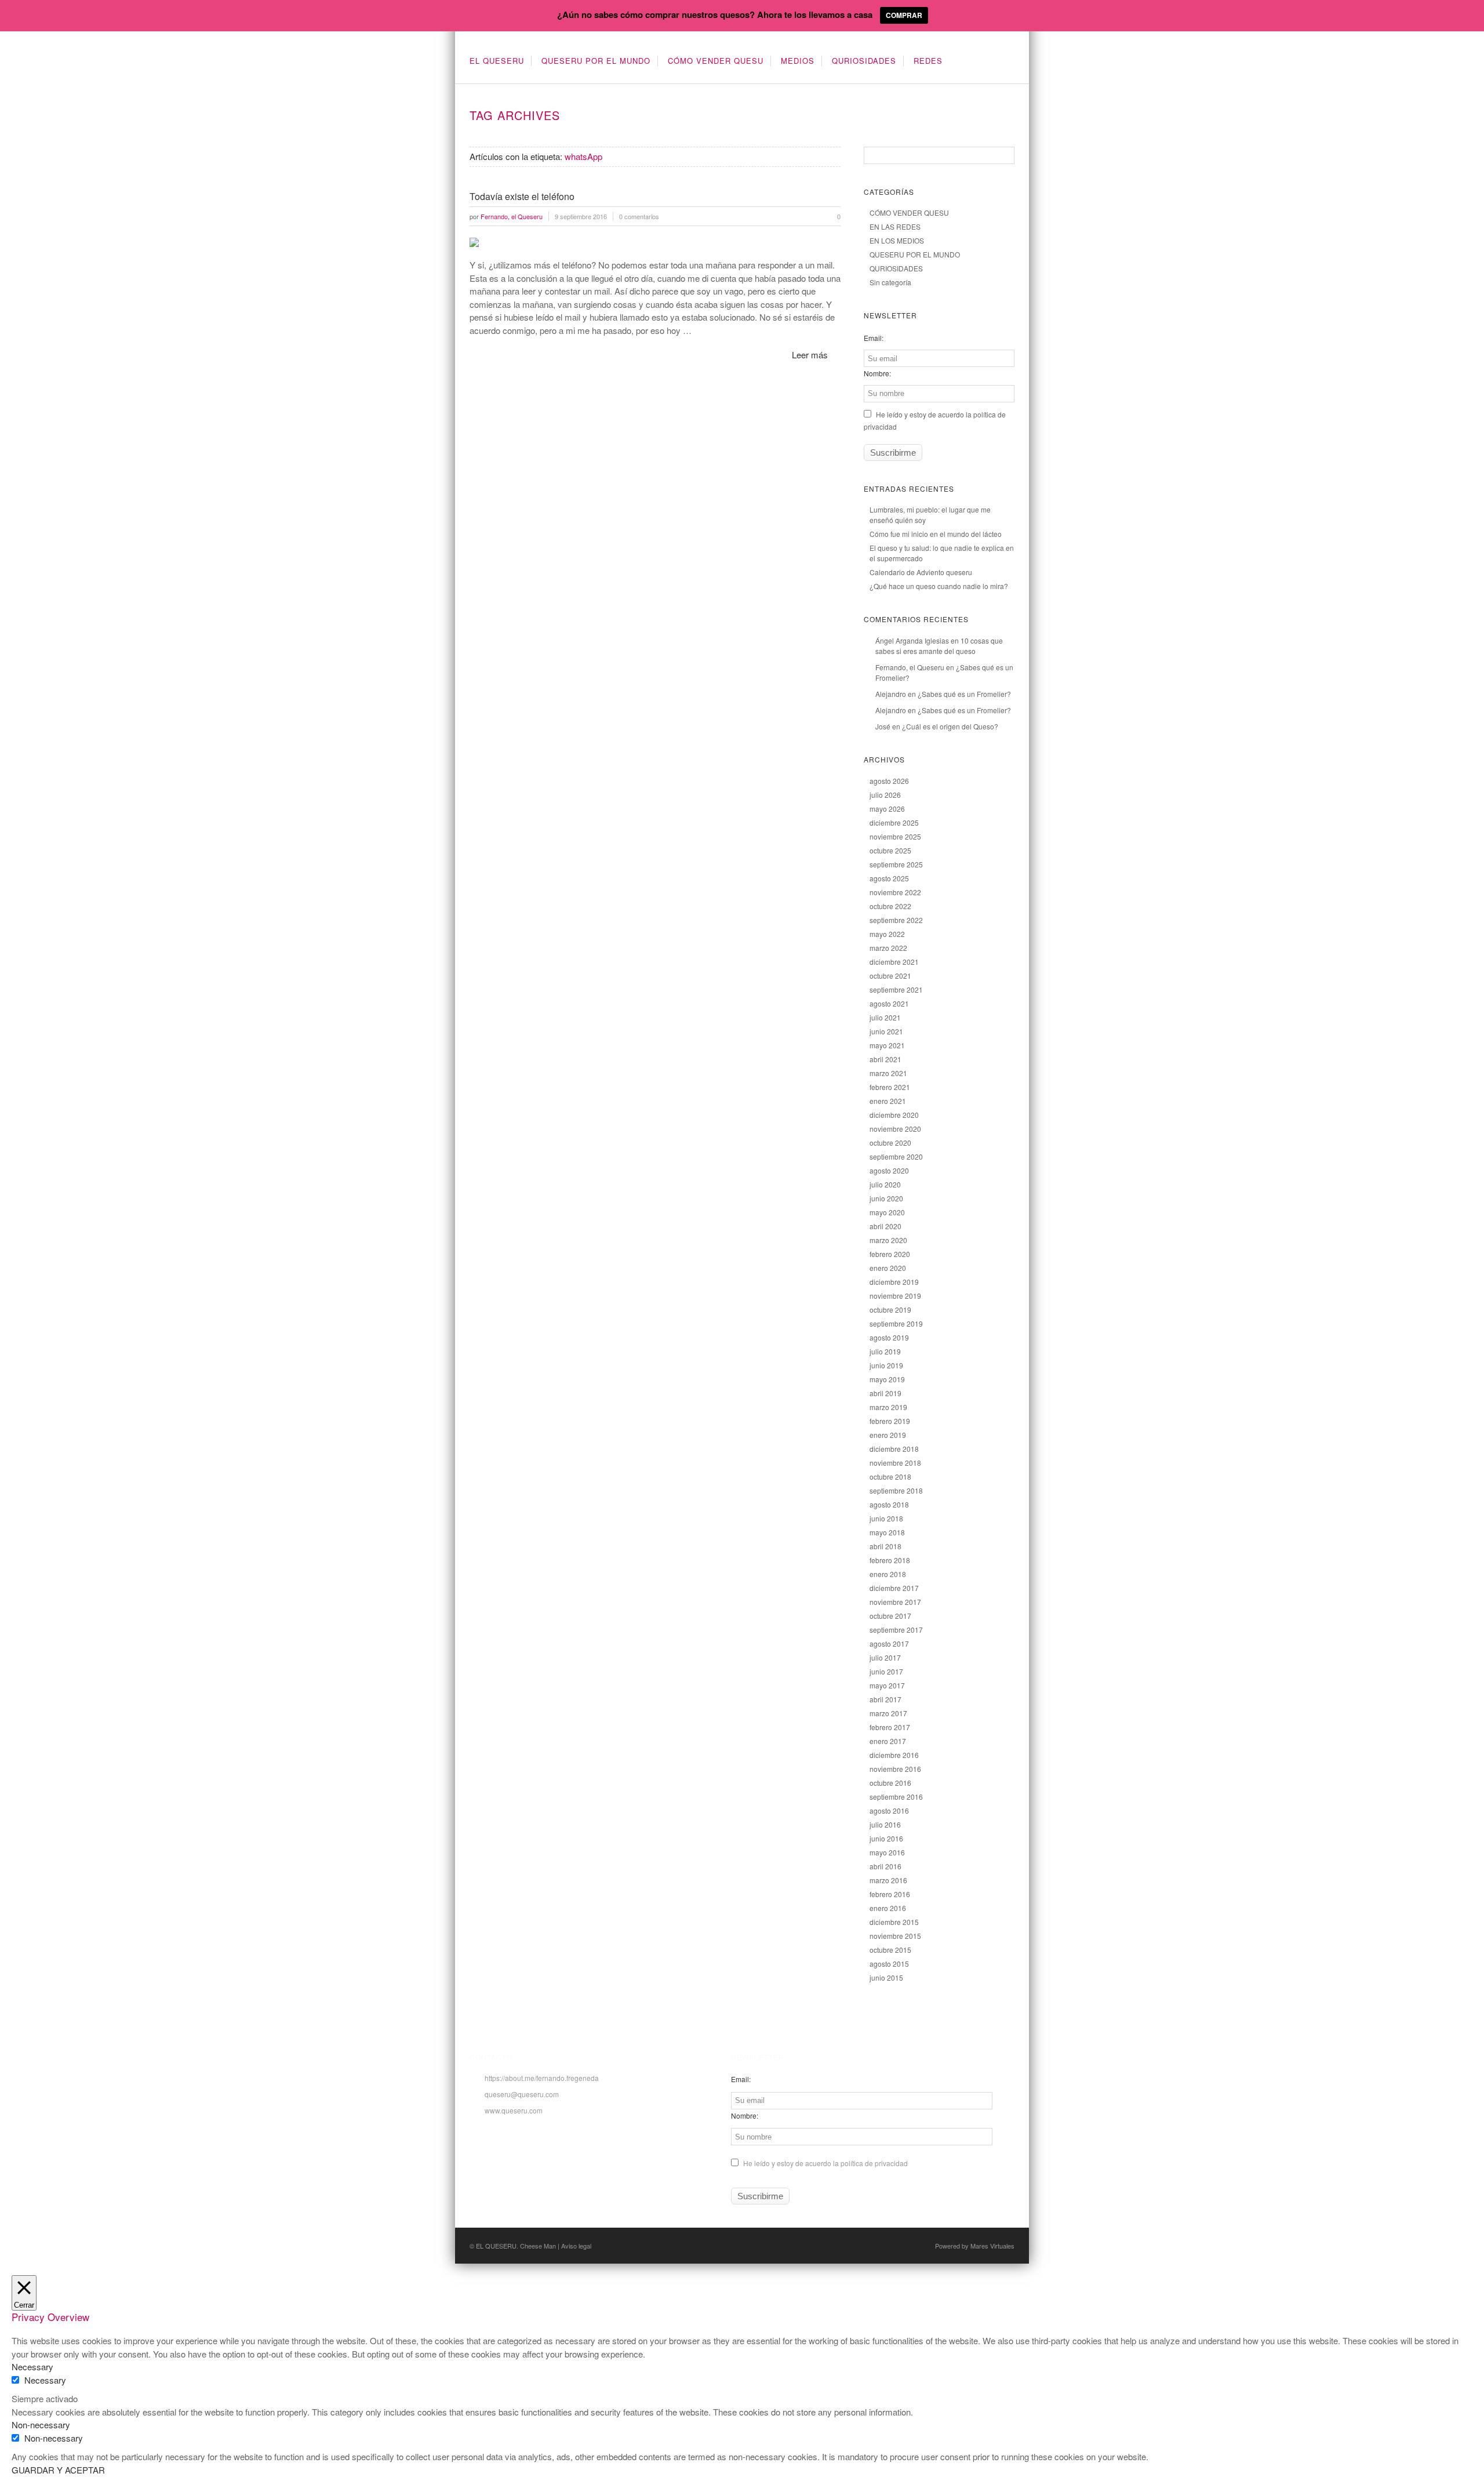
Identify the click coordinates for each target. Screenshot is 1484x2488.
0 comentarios (639, 216)
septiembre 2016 (896, 1797)
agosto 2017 (889, 1643)
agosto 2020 (889, 1170)
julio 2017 (885, 1657)
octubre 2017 (890, 1616)
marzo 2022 (888, 948)
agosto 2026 (889, 781)
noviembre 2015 (895, 1936)
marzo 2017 (888, 1713)
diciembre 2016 (894, 1755)
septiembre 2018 (896, 1490)
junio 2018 (886, 1518)
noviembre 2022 (895, 892)
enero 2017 (888, 1741)
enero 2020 (888, 1268)
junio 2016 (886, 1838)
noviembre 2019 (895, 1296)
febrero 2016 (890, 1894)
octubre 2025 (890, 850)
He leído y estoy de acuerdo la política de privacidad (825, 2163)
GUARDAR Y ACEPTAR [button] (58, 2470)
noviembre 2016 (895, 1769)
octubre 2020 (890, 1143)
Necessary (45, 2380)
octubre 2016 (890, 1783)
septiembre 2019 (896, 1323)
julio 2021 (885, 1017)
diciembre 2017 (894, 1588)
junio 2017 (886, 1671)
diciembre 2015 (894, 1922)
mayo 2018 (887, 1532)
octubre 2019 (890, 1310)
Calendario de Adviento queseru (921, 572)
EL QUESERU (497, 61)
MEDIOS (798, 61)
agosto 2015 (889, 1964)
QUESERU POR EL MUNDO (596, 61)
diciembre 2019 (894, 1282)
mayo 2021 (887, 1045)
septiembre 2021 (896, 989)
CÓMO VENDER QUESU (716, 61)
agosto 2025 (889, 878)
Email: (874, 338)
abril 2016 (885, 1866)
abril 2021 (885, 1059)
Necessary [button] (32, 2367)
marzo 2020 (888, 1240)
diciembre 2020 (894, 1115)
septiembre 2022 (896, 920)
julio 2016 (885, 1824)
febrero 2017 (890, 1727)
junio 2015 (886, 1977)
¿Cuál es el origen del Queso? (950, 726)
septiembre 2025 (896, 864)
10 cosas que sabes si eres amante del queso (939, 646)
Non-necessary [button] (41, 2425)
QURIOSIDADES (864, 61)
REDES (928, 61)
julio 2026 (885, 795)
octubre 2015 (890, 1950)
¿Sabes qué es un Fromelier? (964, 694)
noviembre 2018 (895, 1463)
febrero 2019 (890, 1421)
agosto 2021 (889, 1003)
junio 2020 (886, 1198)
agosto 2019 (889, 1337)
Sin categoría (890, 282)
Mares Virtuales (992, 2246)
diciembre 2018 (894, 1449)
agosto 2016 (889, 1810)
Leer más (810, 355)
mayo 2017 (887, 1685)
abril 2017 (885, 1699)
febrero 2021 (890, 1087)
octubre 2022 (890, 906)
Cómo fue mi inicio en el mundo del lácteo (936, 534)
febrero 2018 (890, 1560)
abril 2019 (885, 1393)
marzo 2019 (888, 1407)
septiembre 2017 (896, 1630)
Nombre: (877, 373)
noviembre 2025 (895, 836)
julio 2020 (885, 1184)
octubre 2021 (890, 976)
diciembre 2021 (894, 962)
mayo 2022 (887, 934)
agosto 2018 (889, 1504)
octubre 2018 (890, 1477)
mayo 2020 (887, 1212)
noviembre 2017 (895, 1602)
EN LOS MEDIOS (897, 240)
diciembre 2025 (894, 822)
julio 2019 (885, 1351)
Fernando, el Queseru (910, 667)
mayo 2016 (887, 1852)
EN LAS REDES (895, 226)
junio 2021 (886, 1031)
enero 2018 (888, 1574)
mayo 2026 (887, 809)
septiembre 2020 (896, 1156)
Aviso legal (576, 2246)
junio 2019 (886, 1365)
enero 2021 (888, 1101)
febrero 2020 (890, 1254)
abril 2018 (885, 1546)
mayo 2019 (887, 1379)
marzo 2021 (888, 1073)
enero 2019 (888, 1435)
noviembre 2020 (895, 1129)
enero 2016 (888, 1908)
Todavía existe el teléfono (522, 196)
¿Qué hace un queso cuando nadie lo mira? (939, 586)
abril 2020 (885, 1226)
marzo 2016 (888, 1880)
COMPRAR (904, 15)
